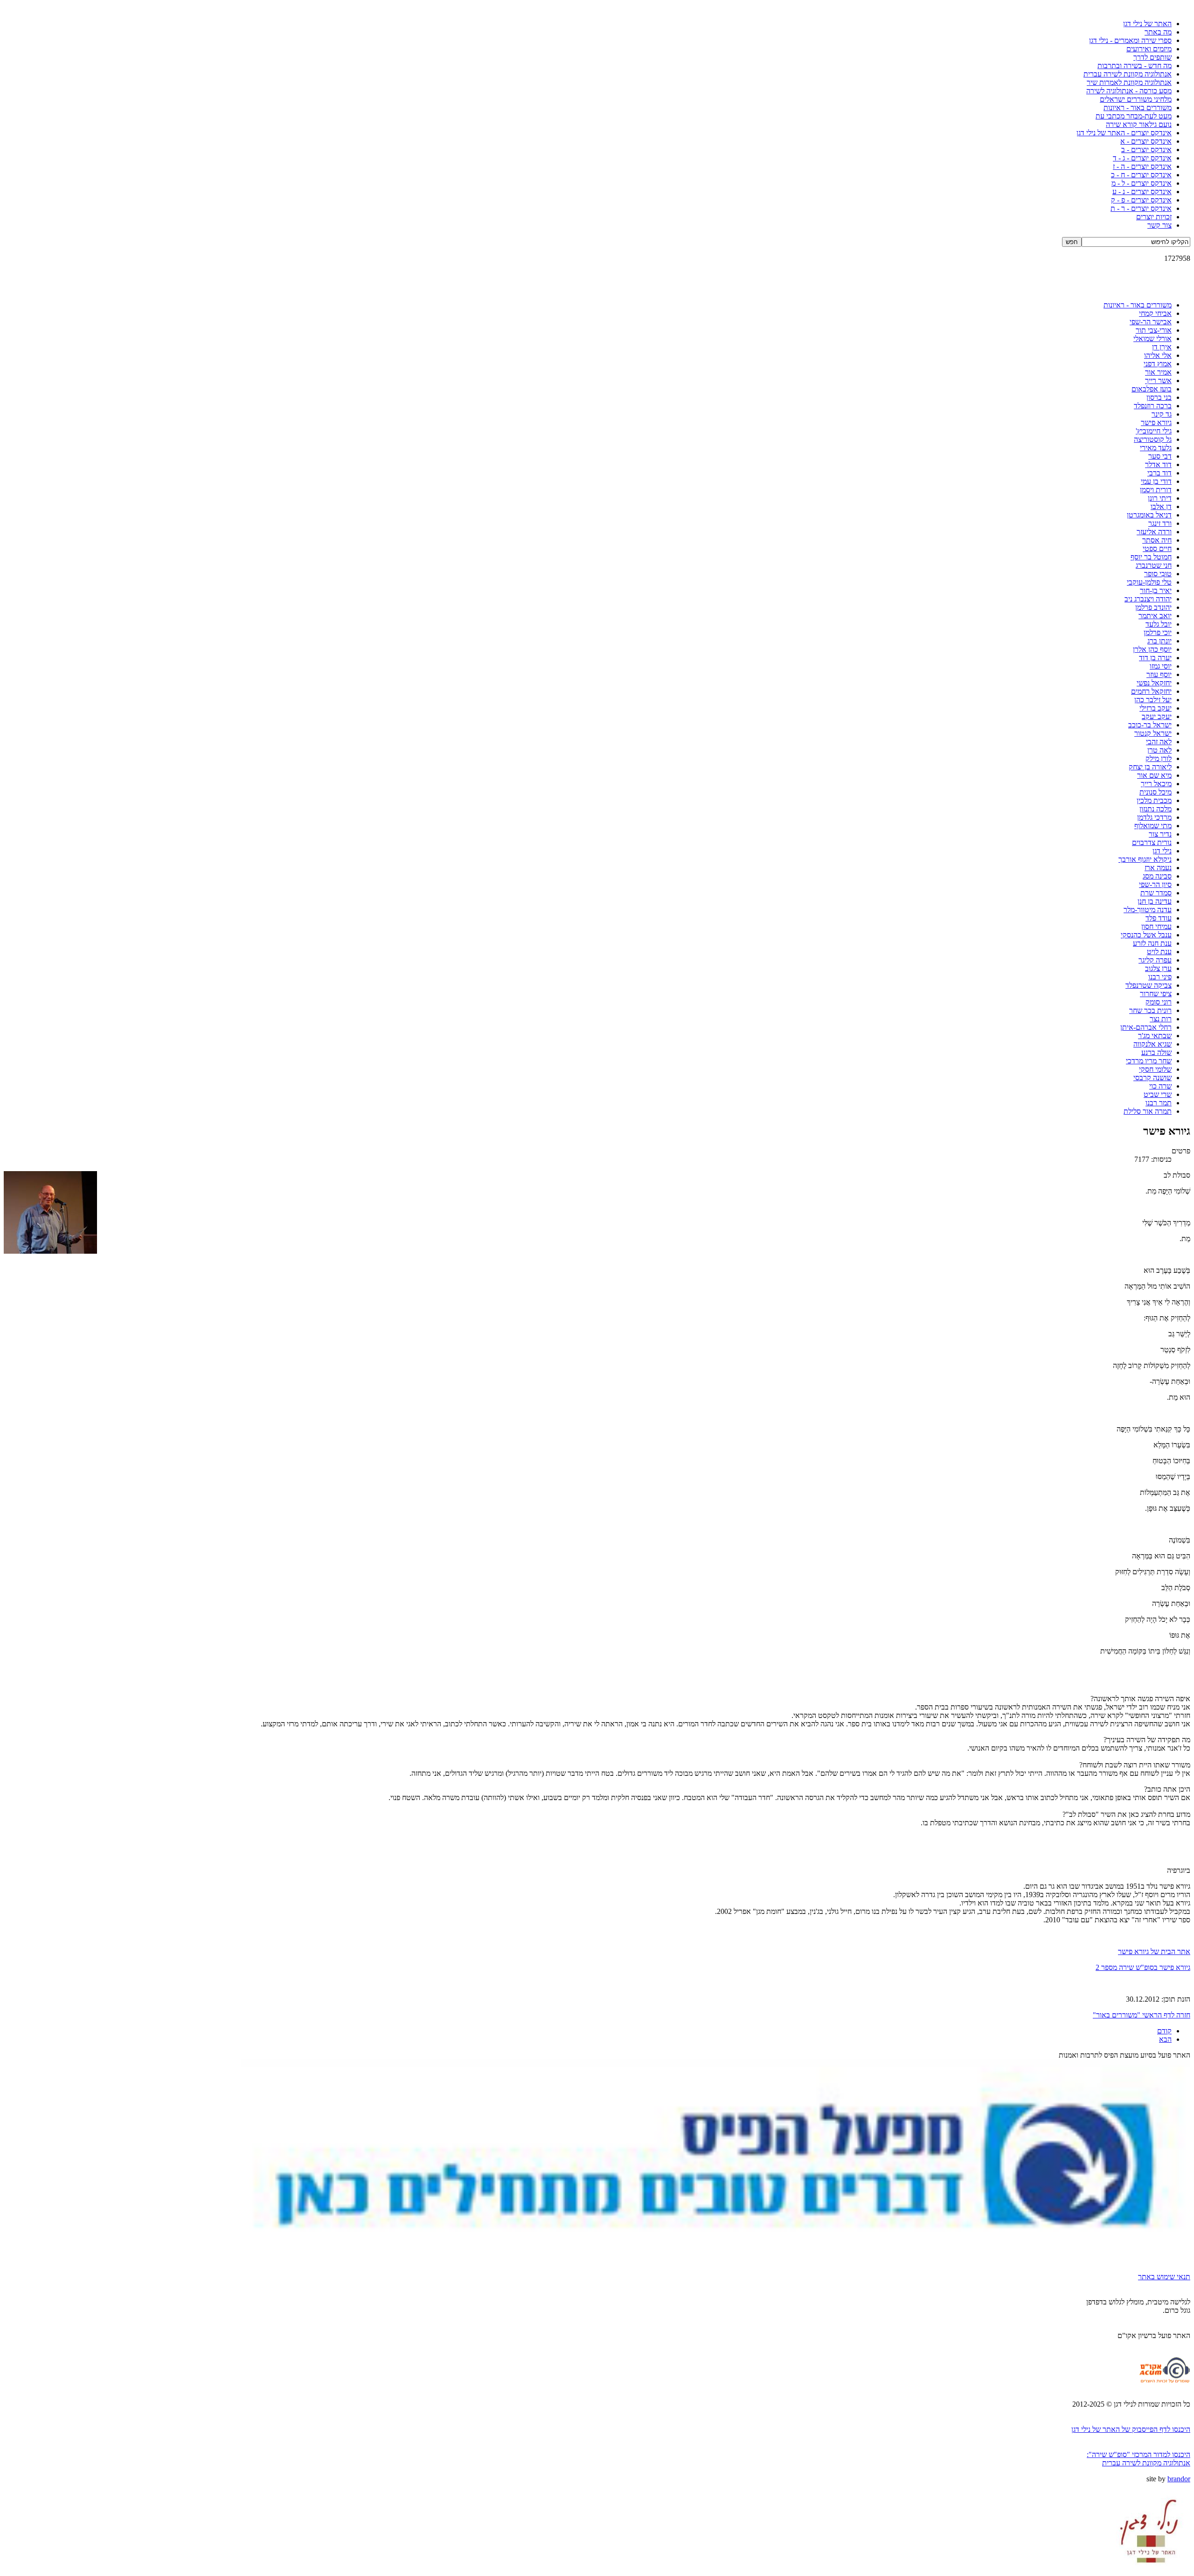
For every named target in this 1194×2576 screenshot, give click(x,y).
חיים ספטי (1157, 548)
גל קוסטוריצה (1153, 439)
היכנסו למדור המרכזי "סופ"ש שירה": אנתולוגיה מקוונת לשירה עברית (1138, 2459)
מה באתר (1158, 32)
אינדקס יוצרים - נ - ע (1142, 192)
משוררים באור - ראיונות (1138, 108)
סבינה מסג (1157, 876)
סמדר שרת (1156, 893)
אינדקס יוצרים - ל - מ (1142, 183)
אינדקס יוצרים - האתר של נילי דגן (1124, 133)
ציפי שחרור (1156, 994)
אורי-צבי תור (1154, 330)
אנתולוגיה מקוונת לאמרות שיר (1129, 82)
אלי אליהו (1158, 355)
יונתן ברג (1159, 641)
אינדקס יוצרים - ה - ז (1142, 166)
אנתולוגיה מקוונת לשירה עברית (1128, 74)
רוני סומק (1159, 1002)
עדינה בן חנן (1155, 901)
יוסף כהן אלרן (1152, 649)
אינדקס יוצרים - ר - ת (1141, 208)
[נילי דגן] (1149, 2570)
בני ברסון (1159, 397)
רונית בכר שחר (1150, 1010)
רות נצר (1161, 1019)
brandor (1179, 2479)
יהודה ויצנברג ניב (1148, 599)
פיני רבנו (1160, 977)
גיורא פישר (1156, 422)
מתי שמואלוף (1153, 826)
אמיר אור (1158, 372)
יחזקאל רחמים (1151, 691)
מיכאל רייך (1156, 784)
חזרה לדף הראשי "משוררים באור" (1142, 2015)
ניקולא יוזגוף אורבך (1145, 859)
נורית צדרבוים (1152, 842)
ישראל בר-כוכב (1150, 725)
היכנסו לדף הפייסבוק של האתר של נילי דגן (1131, 2429)
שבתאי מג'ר (1155, 1036)
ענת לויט (1159, 952)
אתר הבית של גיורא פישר (1154, 1951)
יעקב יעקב (1157, 716)
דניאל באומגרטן (1149, 515)
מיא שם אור (1154, 775)
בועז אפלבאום (1152, 389)
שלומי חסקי (1155, 1069)
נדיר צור (1160, 834)
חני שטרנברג (1154, 565)
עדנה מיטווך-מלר (1148, 910)
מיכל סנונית (1156, 792)
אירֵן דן (1162, 347)
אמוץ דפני (1158, 364)
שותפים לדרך (1152, 57)
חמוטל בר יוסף (1151, 557)
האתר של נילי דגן (1147, 24)
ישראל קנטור (1153, 733)
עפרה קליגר (1155, 960)
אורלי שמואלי (1152, 339)
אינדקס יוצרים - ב (1146, 150)
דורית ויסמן (1156, 490)
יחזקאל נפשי (1154, 683)
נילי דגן (1162, 851)
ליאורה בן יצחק (1150, 767)
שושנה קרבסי (1152, 1078)
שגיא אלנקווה (1152, 1044)
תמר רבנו (1159, 1103)
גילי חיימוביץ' (1154, 431)
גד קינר (1162, 414)
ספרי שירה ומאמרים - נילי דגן (1130, 40)
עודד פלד (1159, 918)
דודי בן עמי (1156, 481)
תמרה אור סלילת (1148, 1111)
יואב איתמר (1155, 616)
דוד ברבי (1159, 473)
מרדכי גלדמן (1154, 817)
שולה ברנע (1156, 1052)
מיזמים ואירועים (1149, 49)
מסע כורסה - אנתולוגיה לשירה (1129, 91)
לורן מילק (1159, 758)
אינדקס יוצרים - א (1146, 141)
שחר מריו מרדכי (1149, 1061)
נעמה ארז (1158, 868)
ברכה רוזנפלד (1153, 406)
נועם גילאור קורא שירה (1139, 124)
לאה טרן (1159, 750)
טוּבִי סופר (1158, 574)
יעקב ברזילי (1156, 708)
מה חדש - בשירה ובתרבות (1135, 66)
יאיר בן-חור (1156, 590)
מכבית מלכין (1154, 800)
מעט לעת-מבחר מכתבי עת (1134, 116)
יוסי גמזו (1161, 666)
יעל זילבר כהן (1153, 700)
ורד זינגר (1160, 523)
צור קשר (1159, 225)
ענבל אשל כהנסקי (1146, 935)
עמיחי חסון (1156, 926)
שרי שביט (1158, 1094)
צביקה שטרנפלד (1149, 985)
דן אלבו (1161, 506)
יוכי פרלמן (1158, 632)
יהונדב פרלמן (1153, 607)
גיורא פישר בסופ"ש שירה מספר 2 (1143, 1967)
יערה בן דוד (1155, 658)
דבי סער (1160, 456)
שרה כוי (1160, 1086)
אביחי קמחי (1155, 313)
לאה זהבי (1159, 742)
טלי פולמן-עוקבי (1149, 582)
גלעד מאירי (1156, 448)
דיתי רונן (1160, 498)
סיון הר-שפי (1155, 884)
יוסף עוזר (1159, 674)
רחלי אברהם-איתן (1146, 1027)
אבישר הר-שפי (1151, 322)
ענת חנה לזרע (1152, 943)
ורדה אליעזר (1154, 532)
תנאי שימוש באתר (1164, 2277)
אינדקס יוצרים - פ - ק (1141, 200)
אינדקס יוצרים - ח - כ (1141, 175)
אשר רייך (1158, 380)
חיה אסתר (1157, 540)
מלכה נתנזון (1156, 809)
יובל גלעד (1159, 624)
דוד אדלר (1158, 464)
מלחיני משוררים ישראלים (1136, 99)
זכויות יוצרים (1154, 217)
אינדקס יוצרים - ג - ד (1142, 158)
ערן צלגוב (1158, 968)
